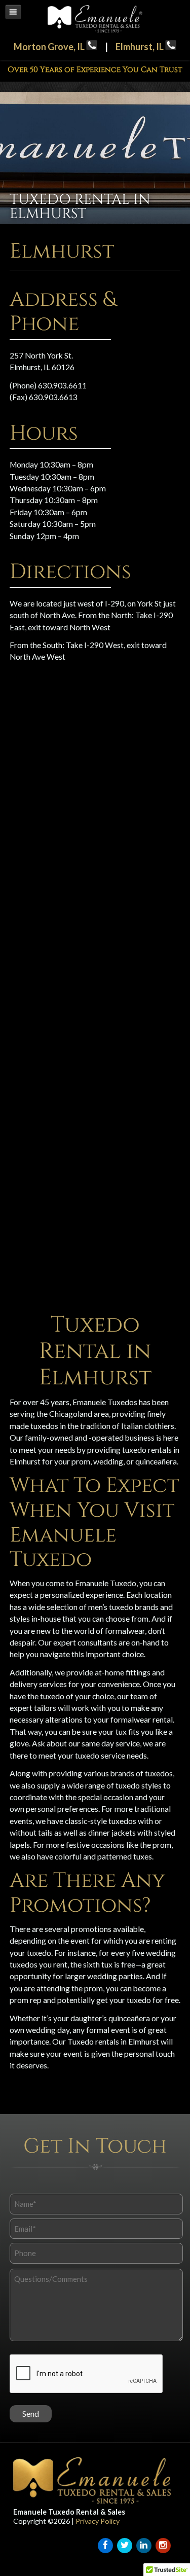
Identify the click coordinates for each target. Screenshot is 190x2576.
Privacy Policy (98, 2521)
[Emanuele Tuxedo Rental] (95, 30)
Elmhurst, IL (140, 47)
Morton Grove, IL (50, 47)
